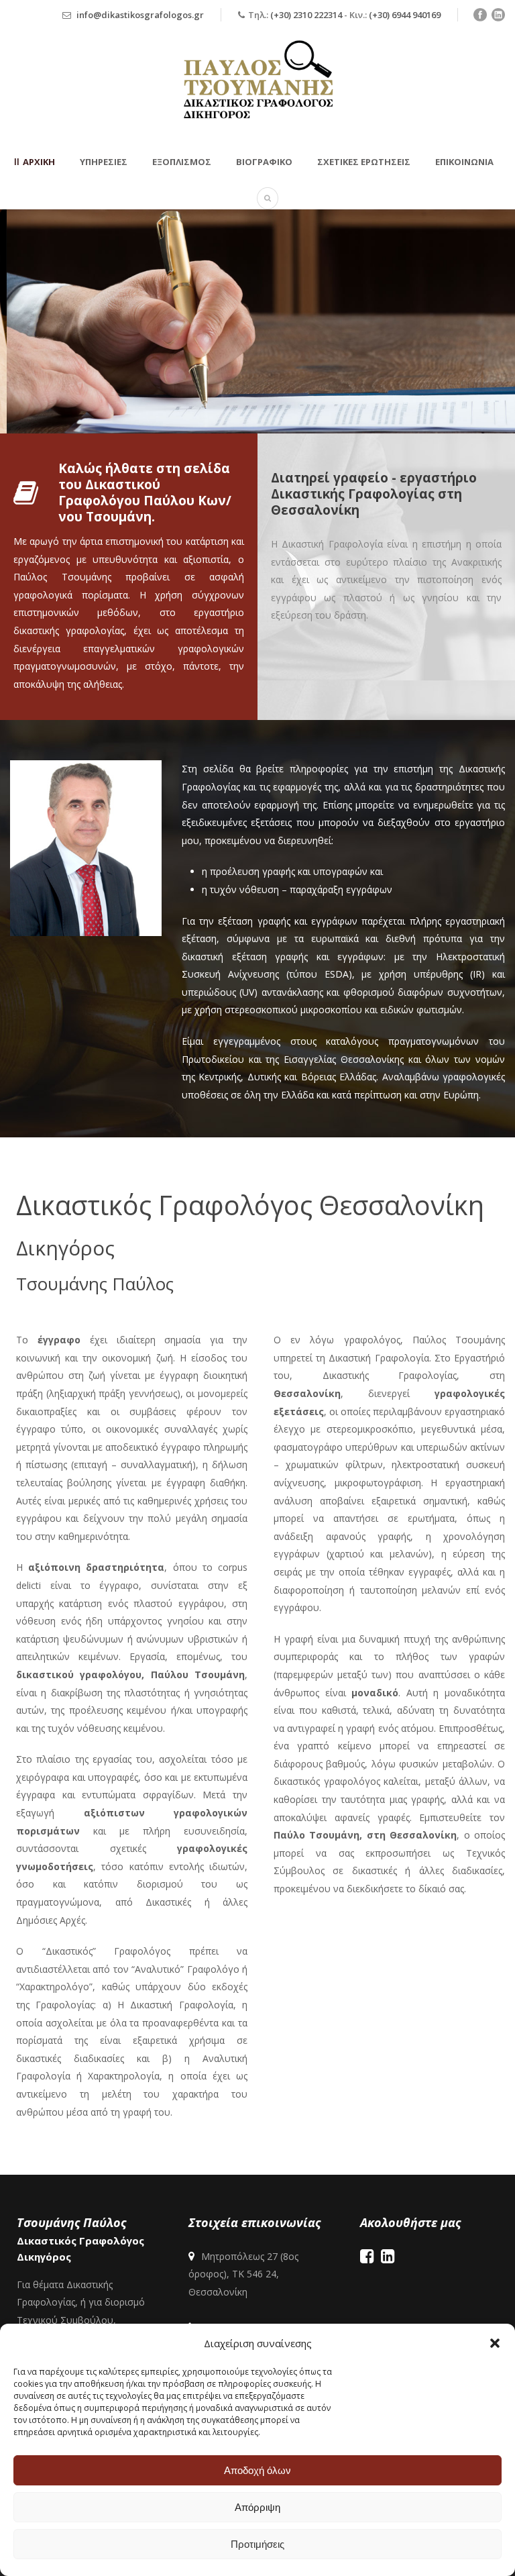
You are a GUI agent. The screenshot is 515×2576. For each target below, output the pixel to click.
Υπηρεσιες (104, 162)
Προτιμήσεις (257, 2544)
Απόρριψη (257, 2507)
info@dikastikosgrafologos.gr (140, 15)
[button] (495, 2343)
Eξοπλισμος (182, 162)
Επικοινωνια (464, 162)
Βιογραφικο (264, 162)
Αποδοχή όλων (257, 2470)
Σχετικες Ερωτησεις (364, 162)
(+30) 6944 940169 (405, 15)
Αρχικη (39, 162)
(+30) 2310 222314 (306, 15)
